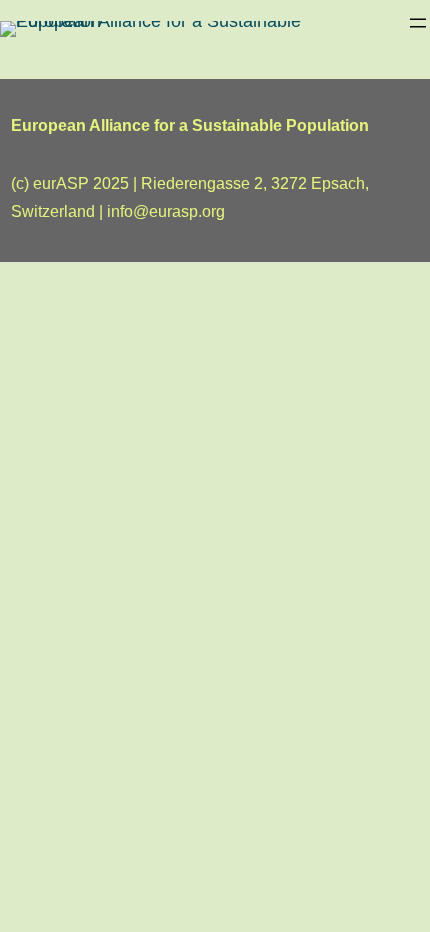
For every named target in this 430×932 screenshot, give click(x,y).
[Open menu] (418, 23)
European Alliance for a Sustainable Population (190, 125)
